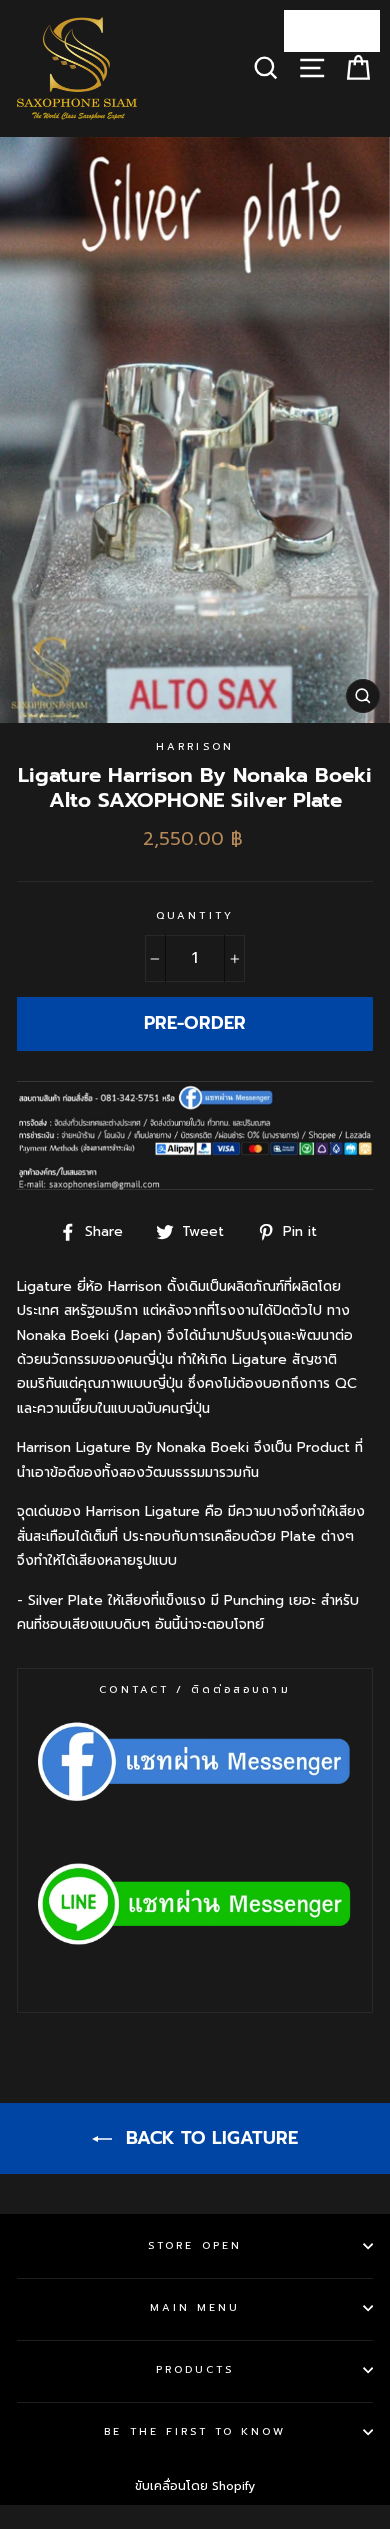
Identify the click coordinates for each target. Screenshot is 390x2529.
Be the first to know (194, 2431)
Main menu (195, 2307)
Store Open (195, 2245)
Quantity (194, 915)
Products (195, 2369)
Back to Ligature (209, 2138)
